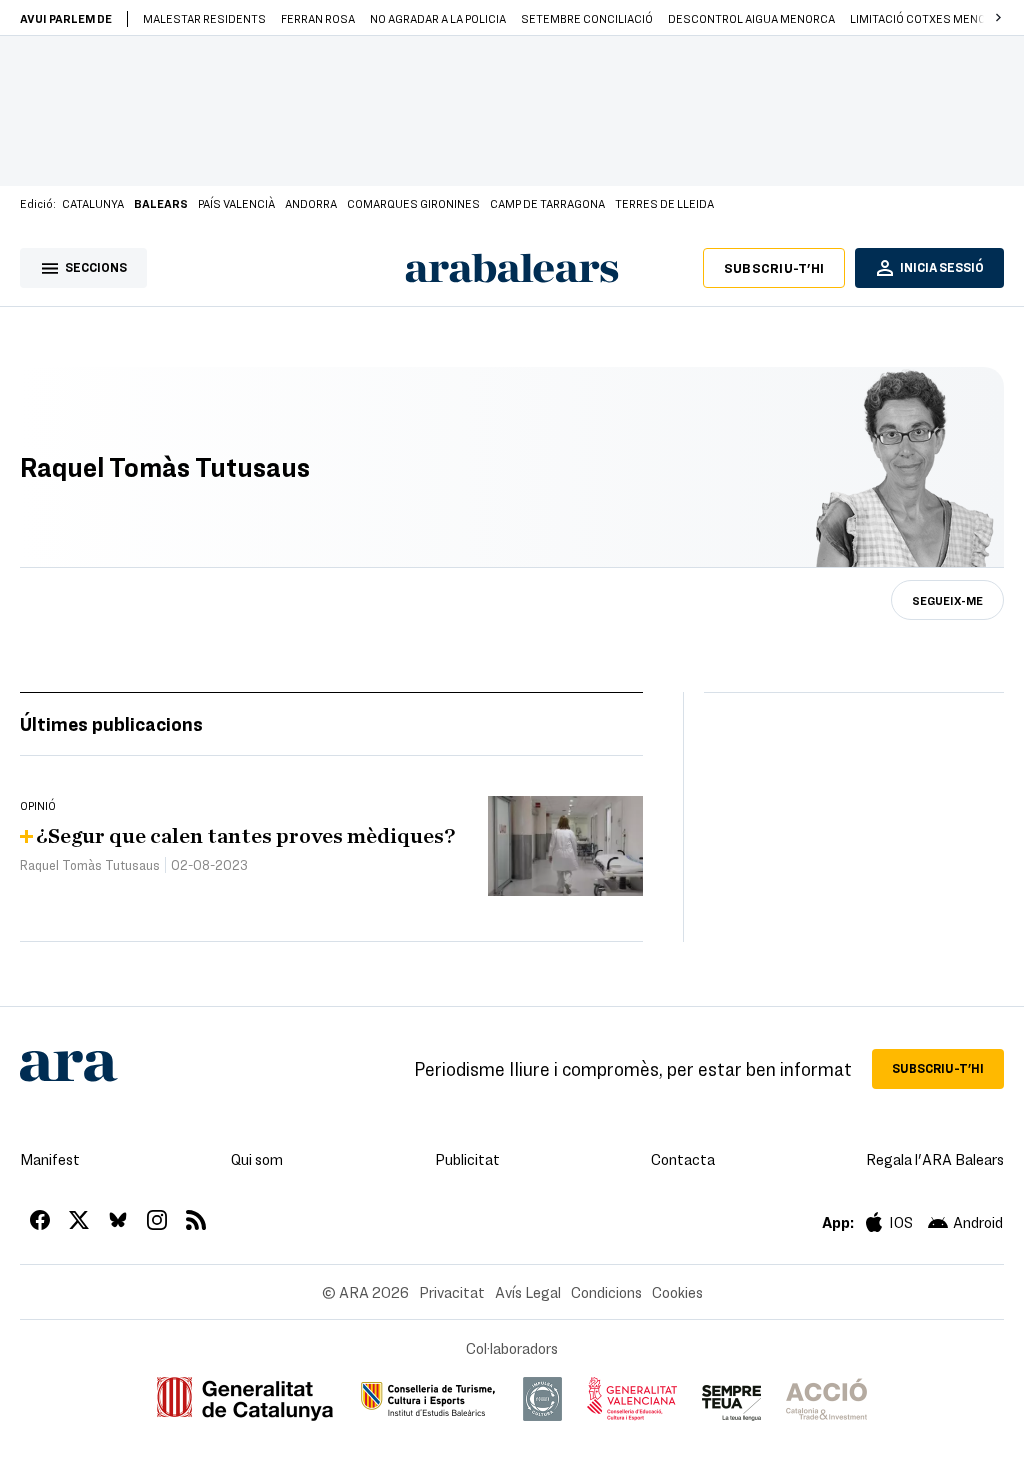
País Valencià (236, 203)
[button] (998, 18)
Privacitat (452, 1292)
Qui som (257, 1159)
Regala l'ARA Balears (935, 1159)
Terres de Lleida (664, 203)
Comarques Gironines (413, 203)
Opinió (38, 805)
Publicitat (467, 1159)
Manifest (50, 1159)
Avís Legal (528, 1292)
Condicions (606, 1292)
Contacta (683, 1159)
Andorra (311, 203)
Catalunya (93, 203)
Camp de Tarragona (547, 203)
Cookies (677, 1292)
